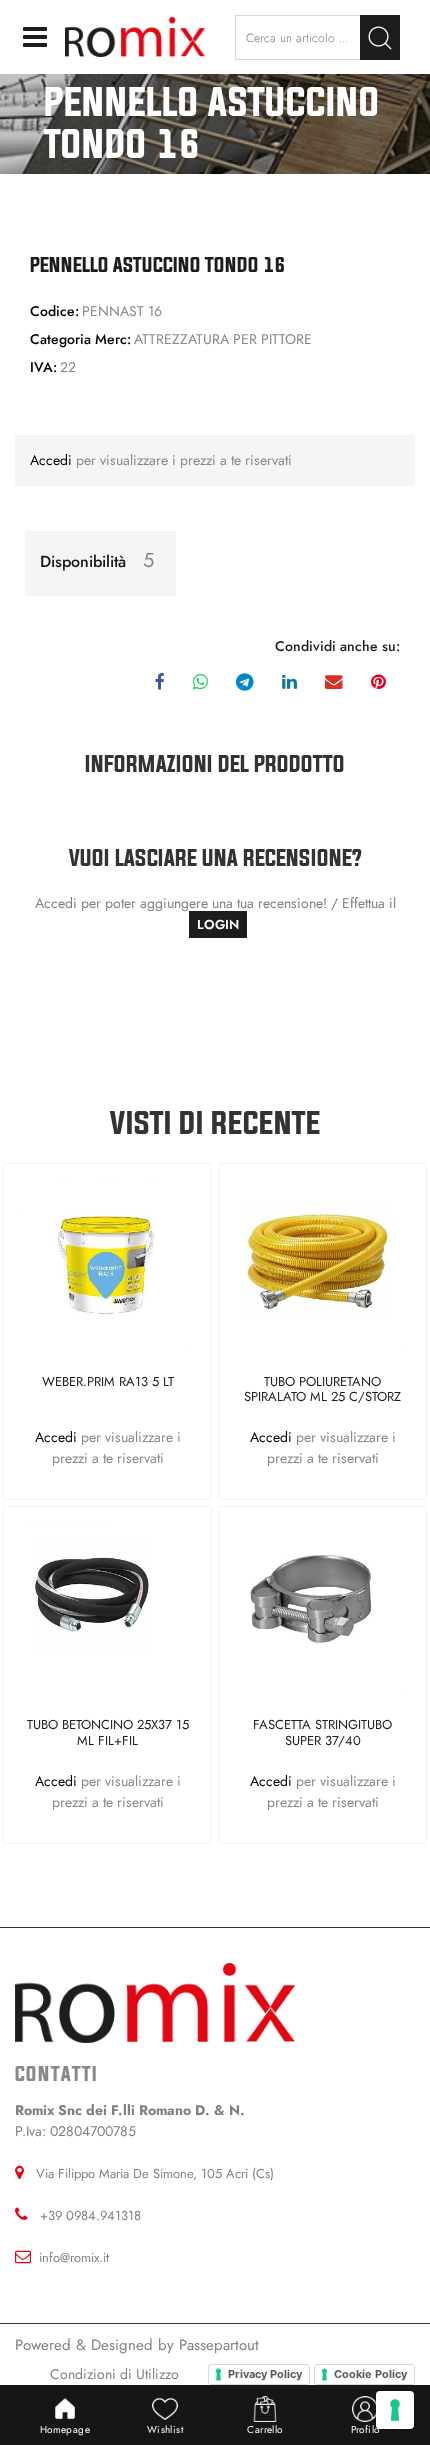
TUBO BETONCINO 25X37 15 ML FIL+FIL (108, 1733)
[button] (380, 37)
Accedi (53, 460)
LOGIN (218, 924)
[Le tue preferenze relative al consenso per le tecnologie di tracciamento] (395, 2410)
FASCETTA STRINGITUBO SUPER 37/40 (322, 1733)
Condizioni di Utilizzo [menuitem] (114, 2374)
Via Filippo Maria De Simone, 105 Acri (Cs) (155, 2173)
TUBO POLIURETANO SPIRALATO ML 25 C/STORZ (322, 1390)
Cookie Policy (370, 2374)
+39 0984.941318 (90, 2215)
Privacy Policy (265, 2374)
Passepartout (219, 2345)
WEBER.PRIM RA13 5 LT (108, 1382)
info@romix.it (74, 2257)
